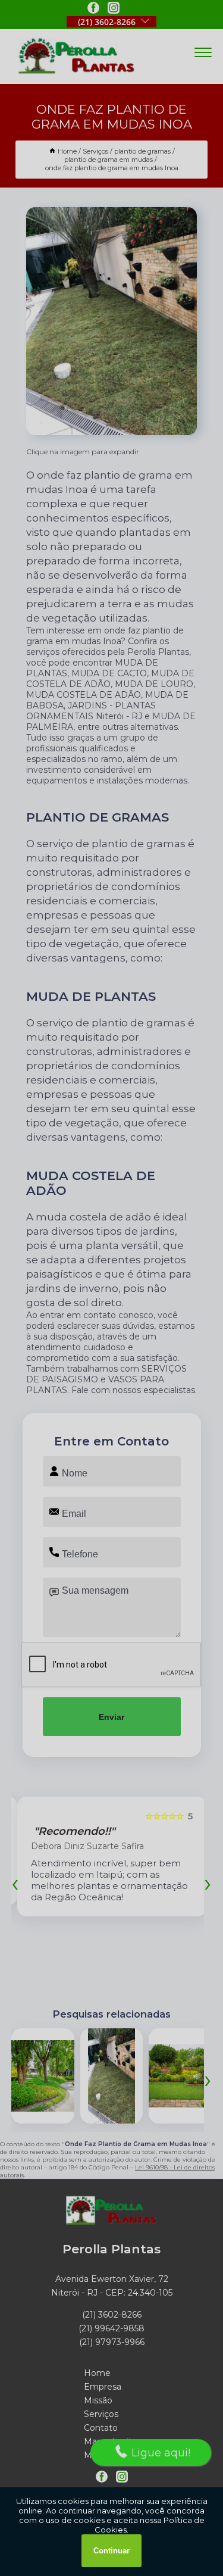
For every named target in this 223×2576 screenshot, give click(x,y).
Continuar (111, 2551)
